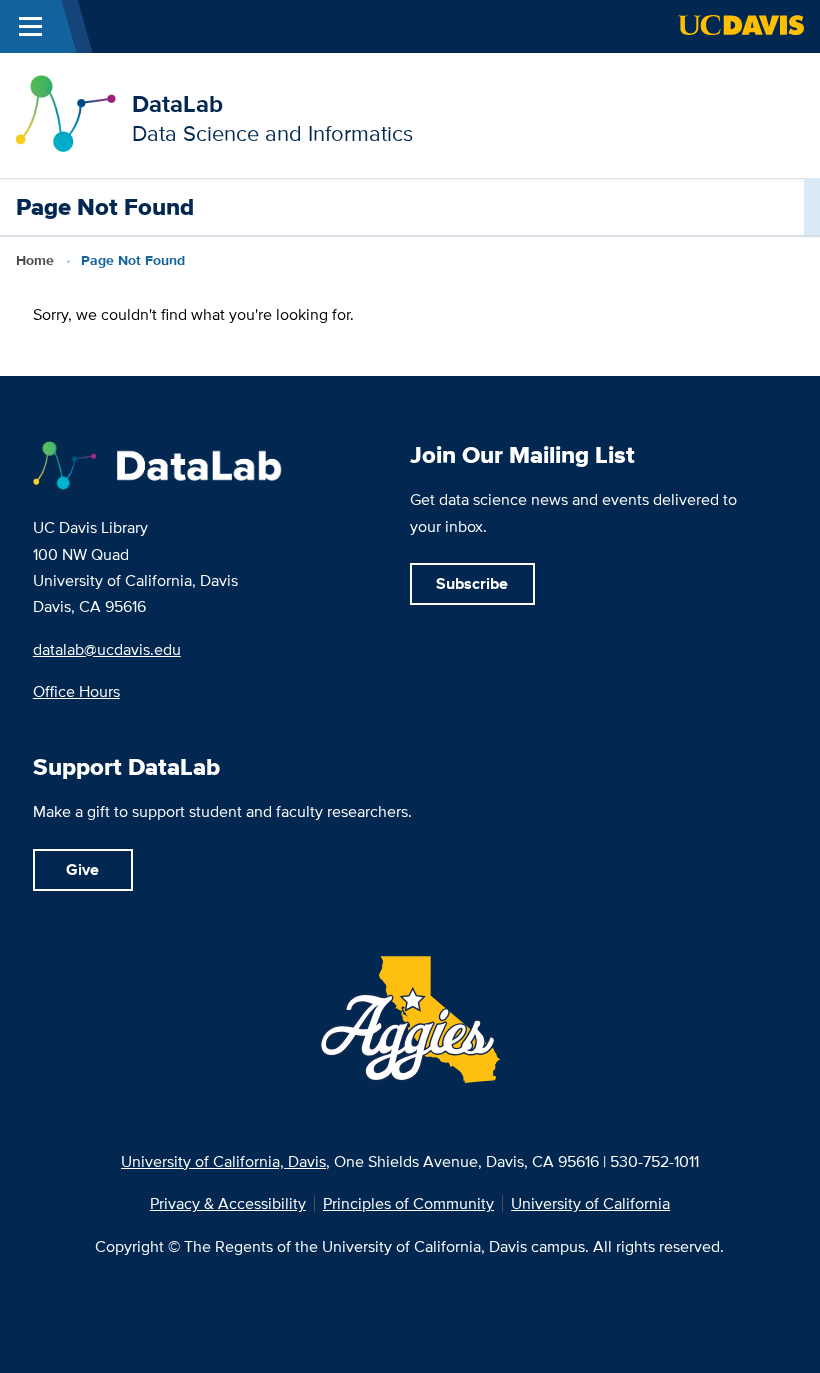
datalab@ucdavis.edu (107, 649)
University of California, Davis (223, 1161)
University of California (590, 1203)
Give (82, 869)
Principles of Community (408, 1203)
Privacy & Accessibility (228, 1203)
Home (35, 260)
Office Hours (76, 691)
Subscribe (472, 583)
